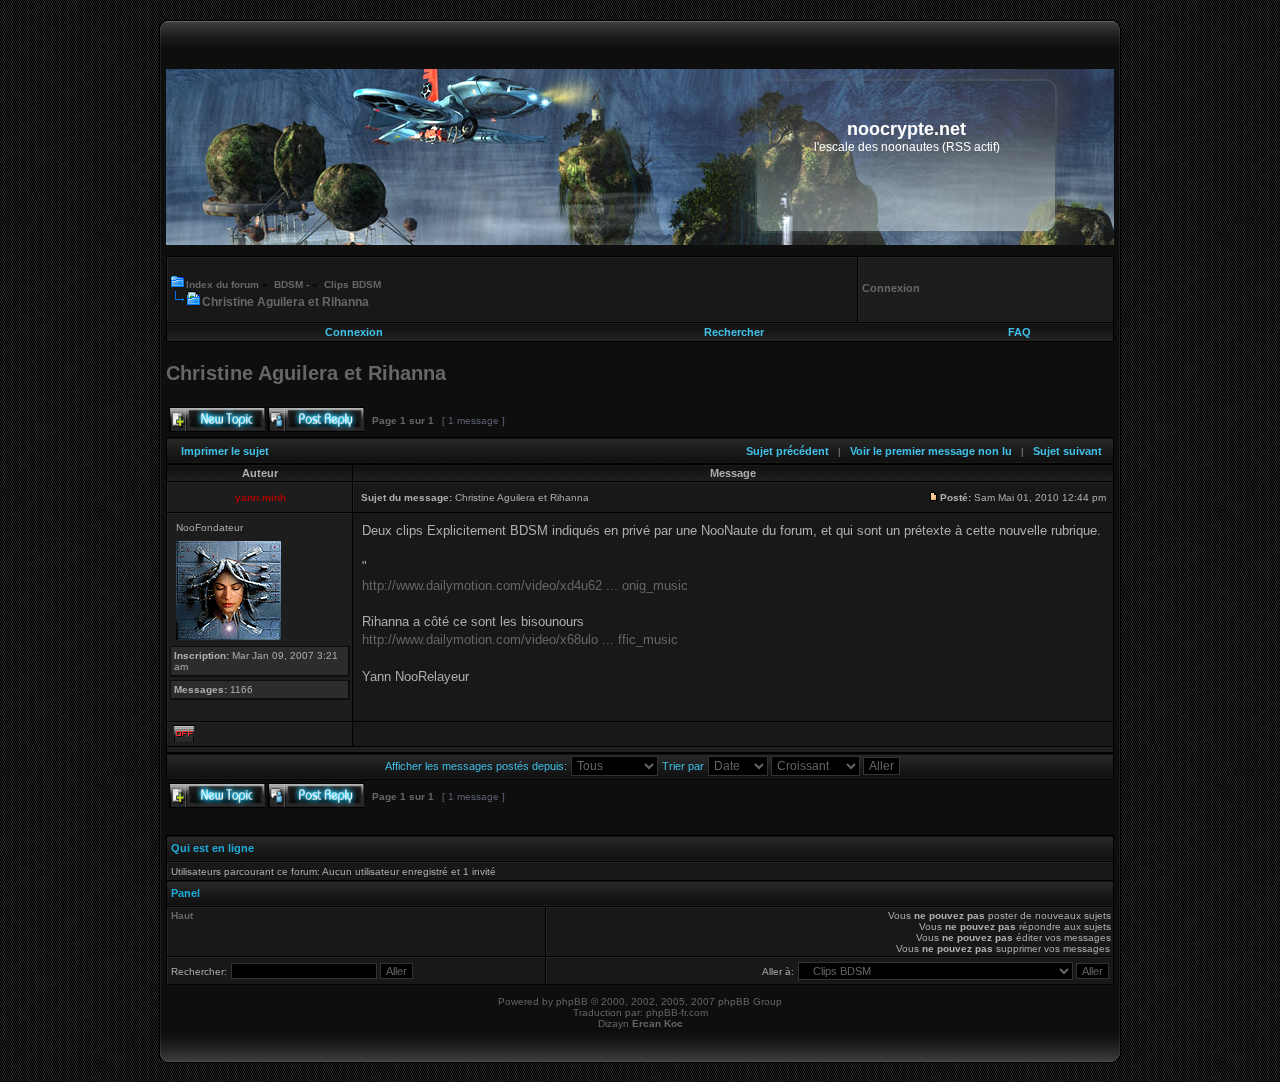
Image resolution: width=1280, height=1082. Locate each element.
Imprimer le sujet (225, 451)
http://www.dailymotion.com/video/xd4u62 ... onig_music (525, 585)
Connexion (354, 332)
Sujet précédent (787, 451)
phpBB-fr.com (677, 1012)
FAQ (1019, 332)
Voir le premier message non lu (931, 451)
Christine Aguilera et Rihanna (285, 302)
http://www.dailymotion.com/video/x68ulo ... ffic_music (520, 639)
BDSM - (291, 284)
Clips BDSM (352, 284)
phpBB (572, 1001)
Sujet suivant (1067, 451)
